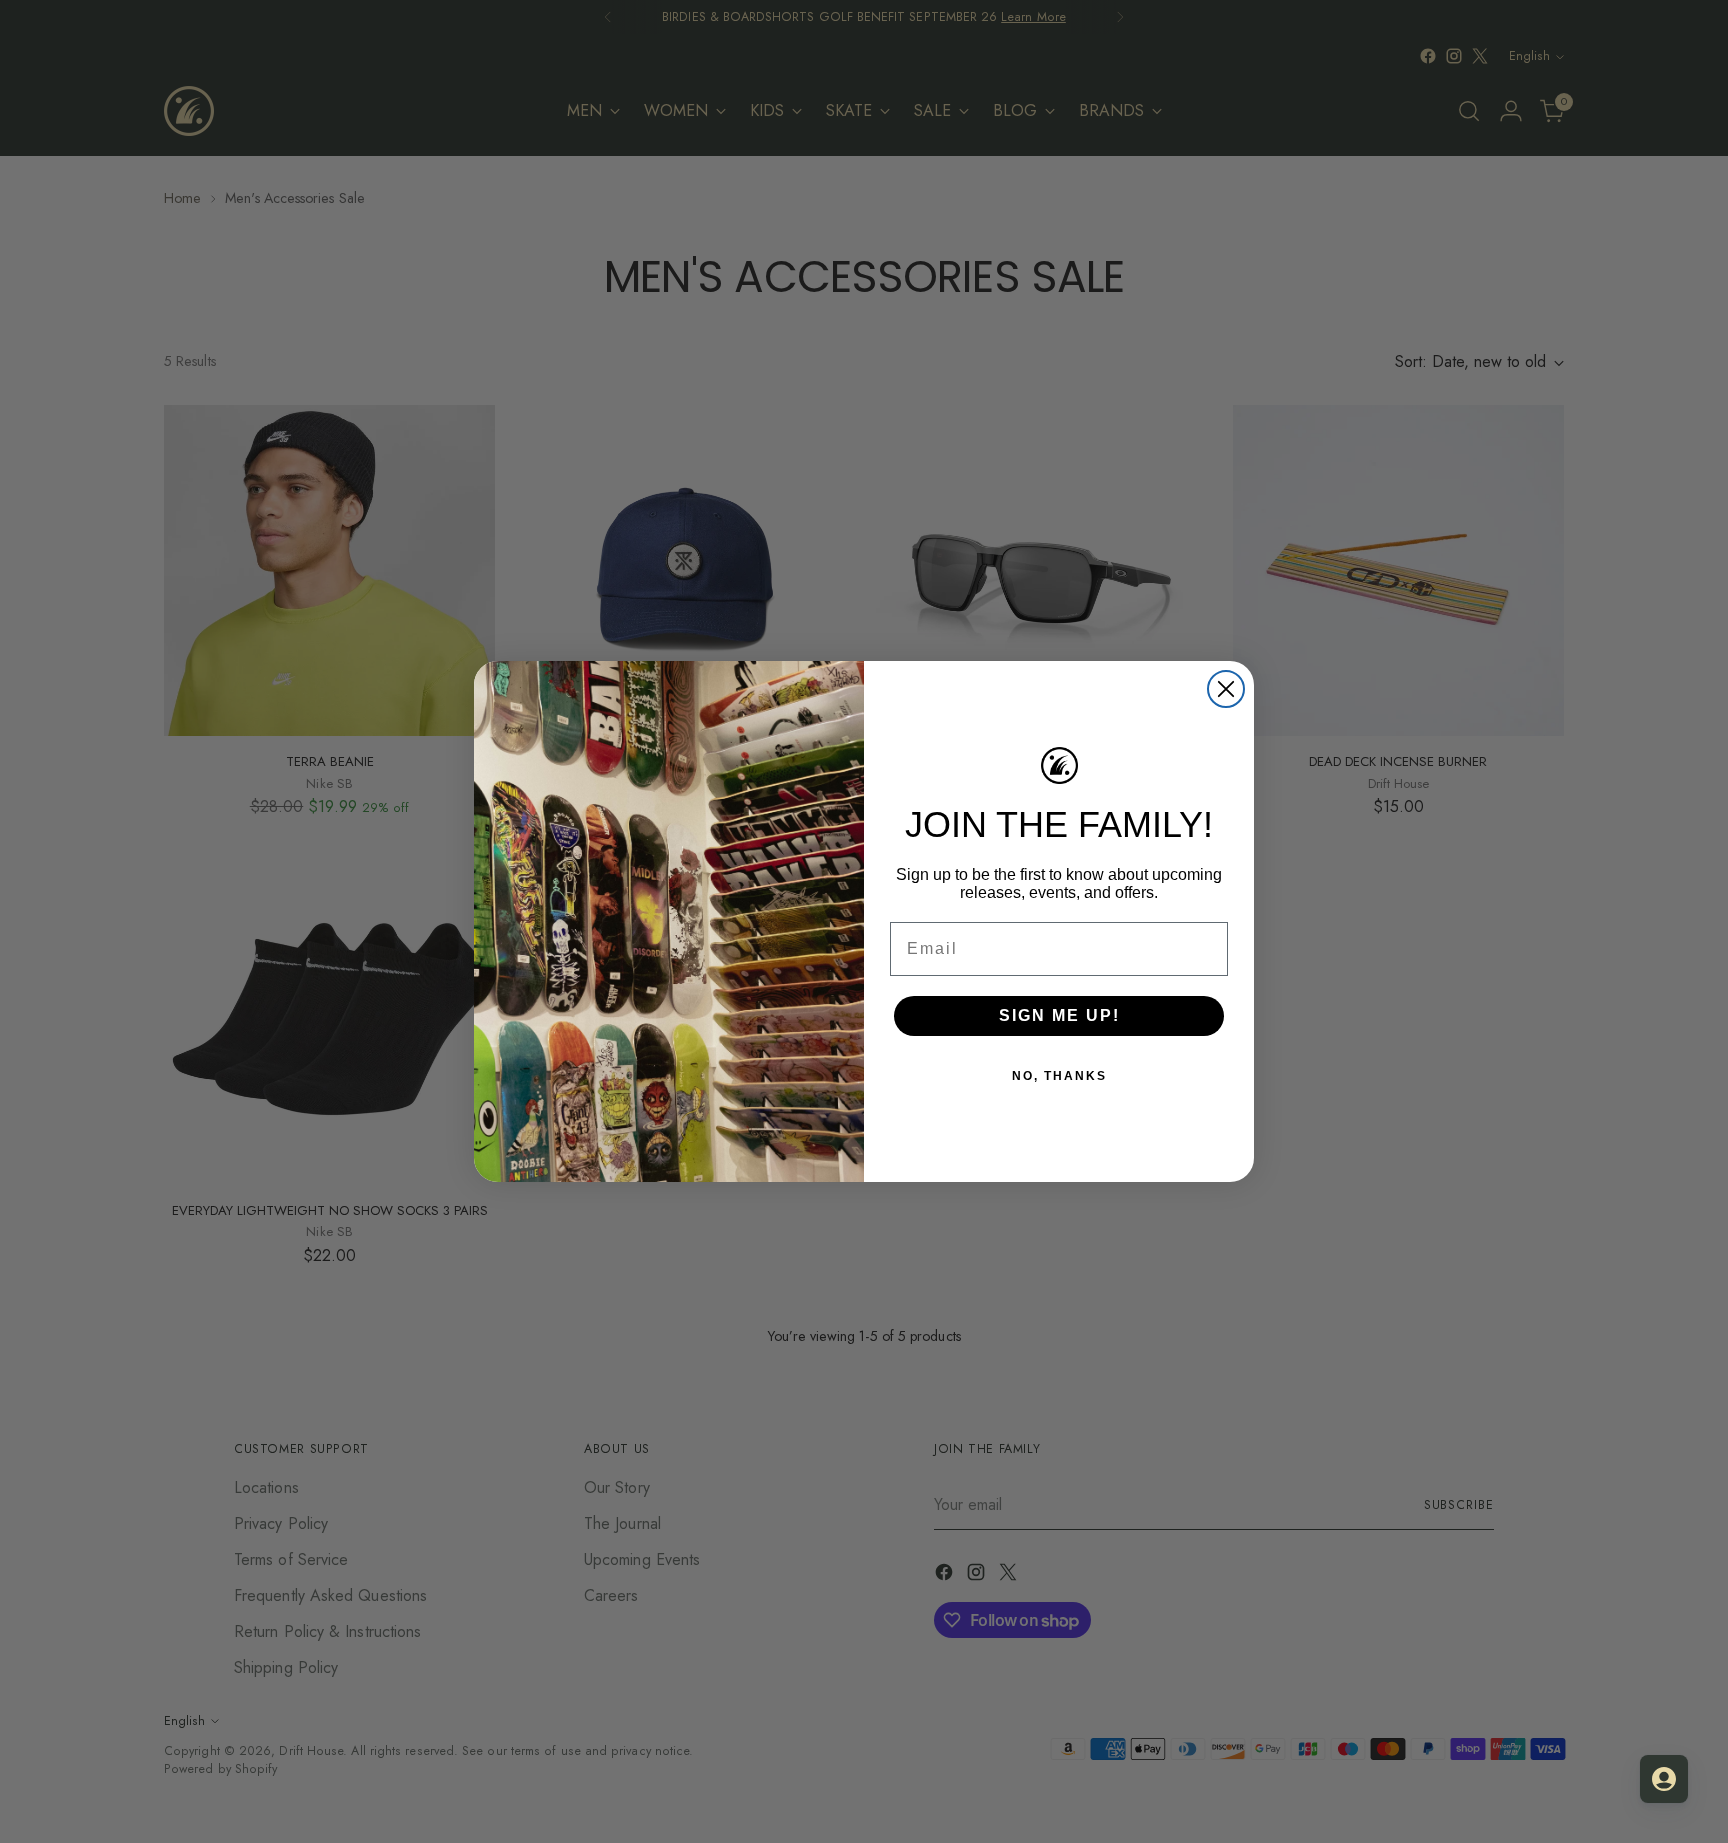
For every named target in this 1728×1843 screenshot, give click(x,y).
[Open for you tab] (1664, 1779)
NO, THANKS (1059, 1076)
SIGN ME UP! (1059, 1015)
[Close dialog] (1226, 689)
